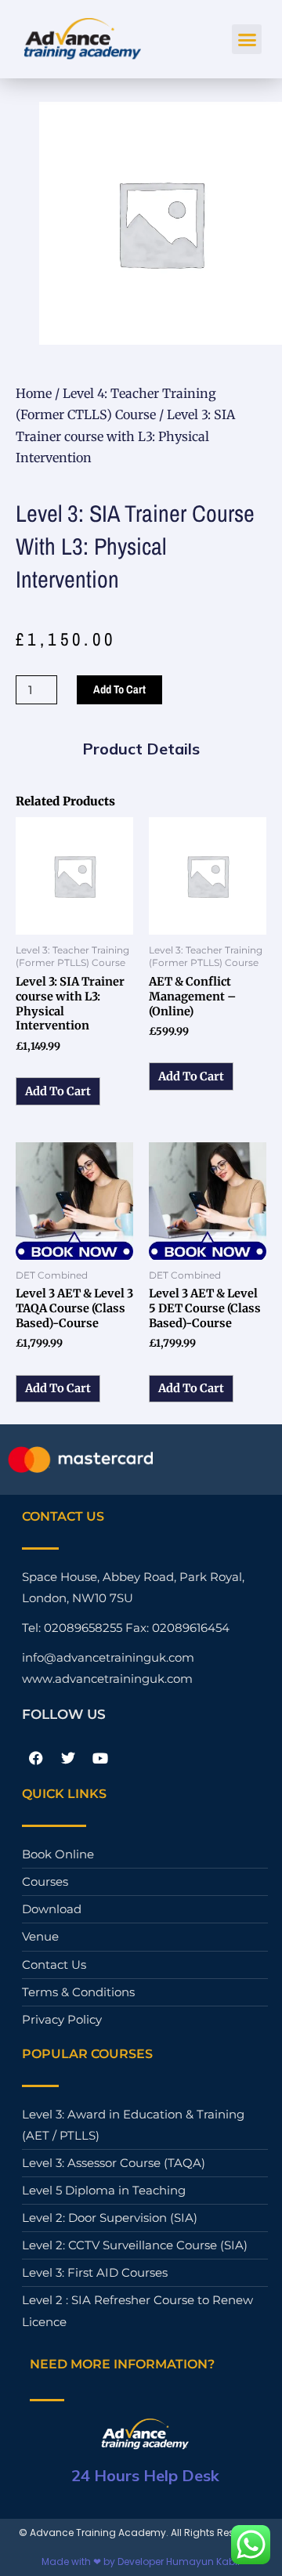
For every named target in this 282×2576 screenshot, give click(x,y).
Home (34, 393)
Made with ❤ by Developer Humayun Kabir (141, 2562)
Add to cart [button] (58, 1091)
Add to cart (119, 689)
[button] (247, 39)
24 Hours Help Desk (145, 2475)
